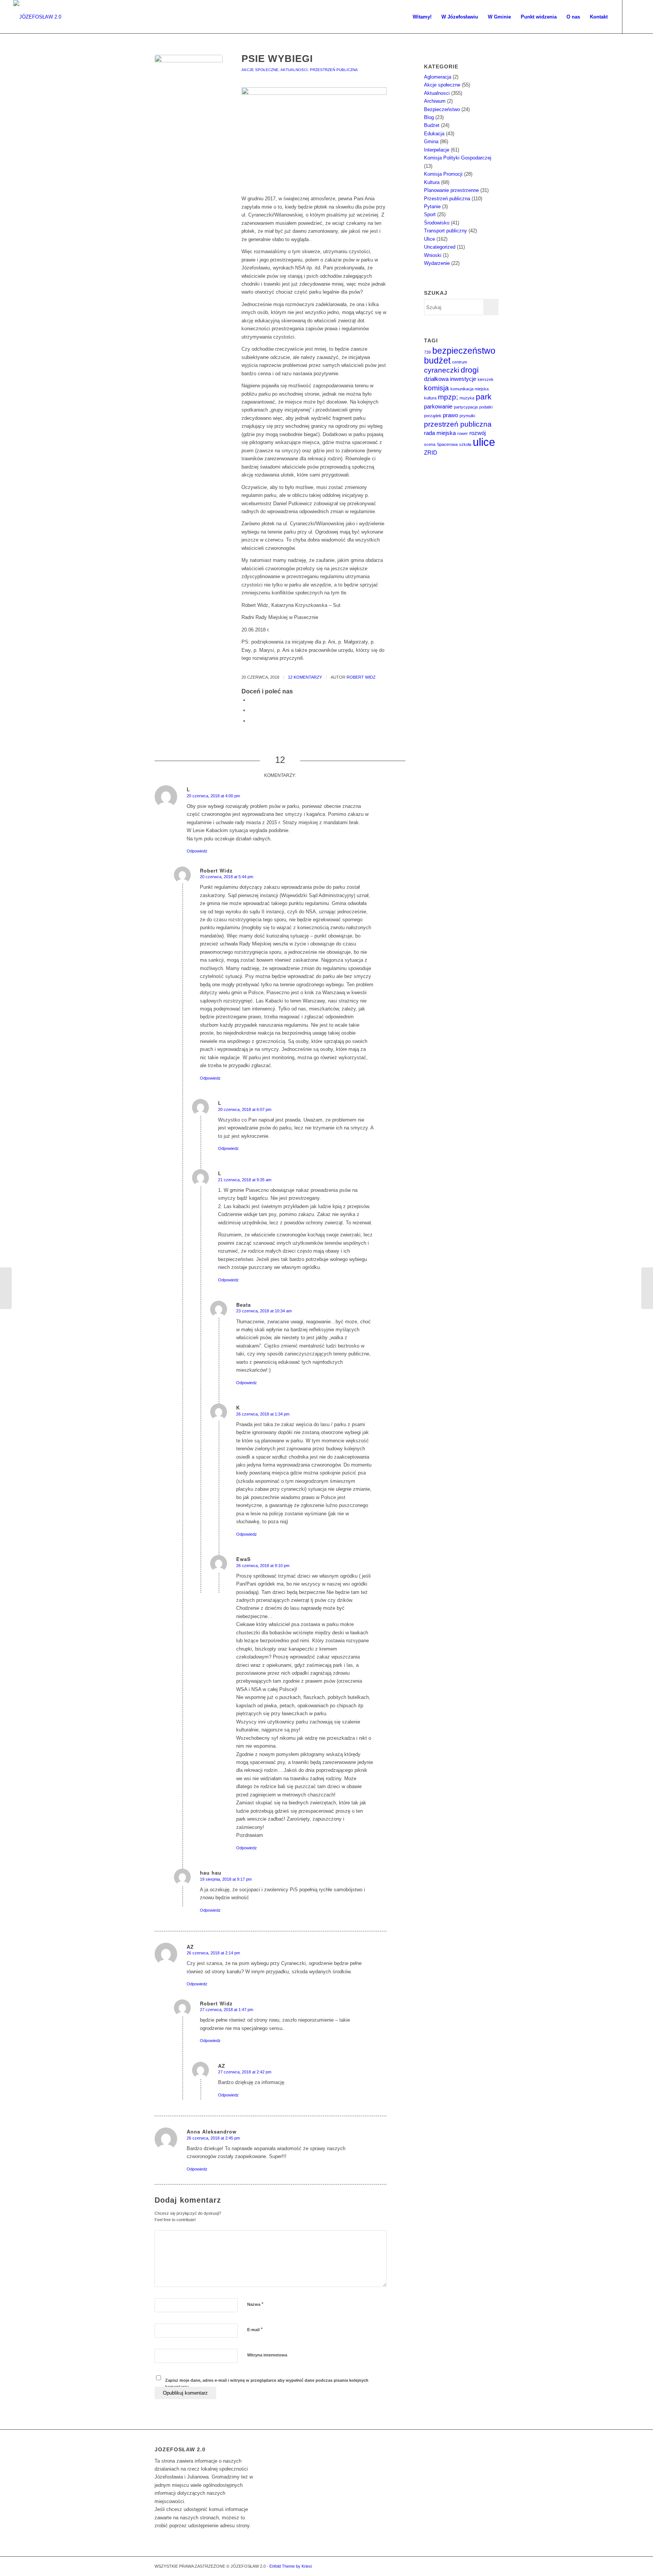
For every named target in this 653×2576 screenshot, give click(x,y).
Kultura (432, 182)
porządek (433, 416)
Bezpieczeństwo (442, 109)
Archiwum (435, 101)
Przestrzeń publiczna (334, 70)
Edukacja (434, 134)
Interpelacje (437, 150)
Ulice (429, 239)
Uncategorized (440, 247)
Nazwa (255, 2304)
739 (427, 352)
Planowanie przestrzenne (451, 190)
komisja (436, 388)
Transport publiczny (446, 231)
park (484, 397)
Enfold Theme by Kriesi (291, 2566)
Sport (430, 214)
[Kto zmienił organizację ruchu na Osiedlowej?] (647, 1288)
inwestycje (463, 379)
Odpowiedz (197, 851)
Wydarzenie (437, 263)
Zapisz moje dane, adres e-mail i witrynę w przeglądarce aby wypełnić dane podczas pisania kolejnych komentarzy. (267, 2383)
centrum (460, 362)
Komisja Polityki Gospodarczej (458, 158)
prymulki (467, 416)
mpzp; (448, 397)
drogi (470, 370)
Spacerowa (447, 444)
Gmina (431, 142)
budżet (437, 360)
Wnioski (433, 255)
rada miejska (440, 433)
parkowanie (438, 406)
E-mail (255, 2329)
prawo (450, 415)
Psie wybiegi (277, 59)
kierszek (486, 379)
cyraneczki (442, 370)
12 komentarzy (305, 677)
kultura (430, 398)
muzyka (467, 398)
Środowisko (437, 223)
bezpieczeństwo (464, 351)
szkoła (465, 444)
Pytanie (432, 207)
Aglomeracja (438, 77)
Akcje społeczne (260, 70)
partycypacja (466, 407)
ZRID (431, 453)
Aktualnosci (294, 70)
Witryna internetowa (267, 2355)
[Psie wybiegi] (189, 89)
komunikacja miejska (470, 389)
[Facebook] (634, 17)
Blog (429, 117)
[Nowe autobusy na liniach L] (6, 1288)
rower (463, 433)
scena (430, 444)
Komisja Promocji (443, 174)
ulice (484, 442)
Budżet (432, 125)
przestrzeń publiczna (458, 424)
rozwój (477, 433)
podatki (486, 407)
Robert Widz (361, 677)
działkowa (436, 379)
